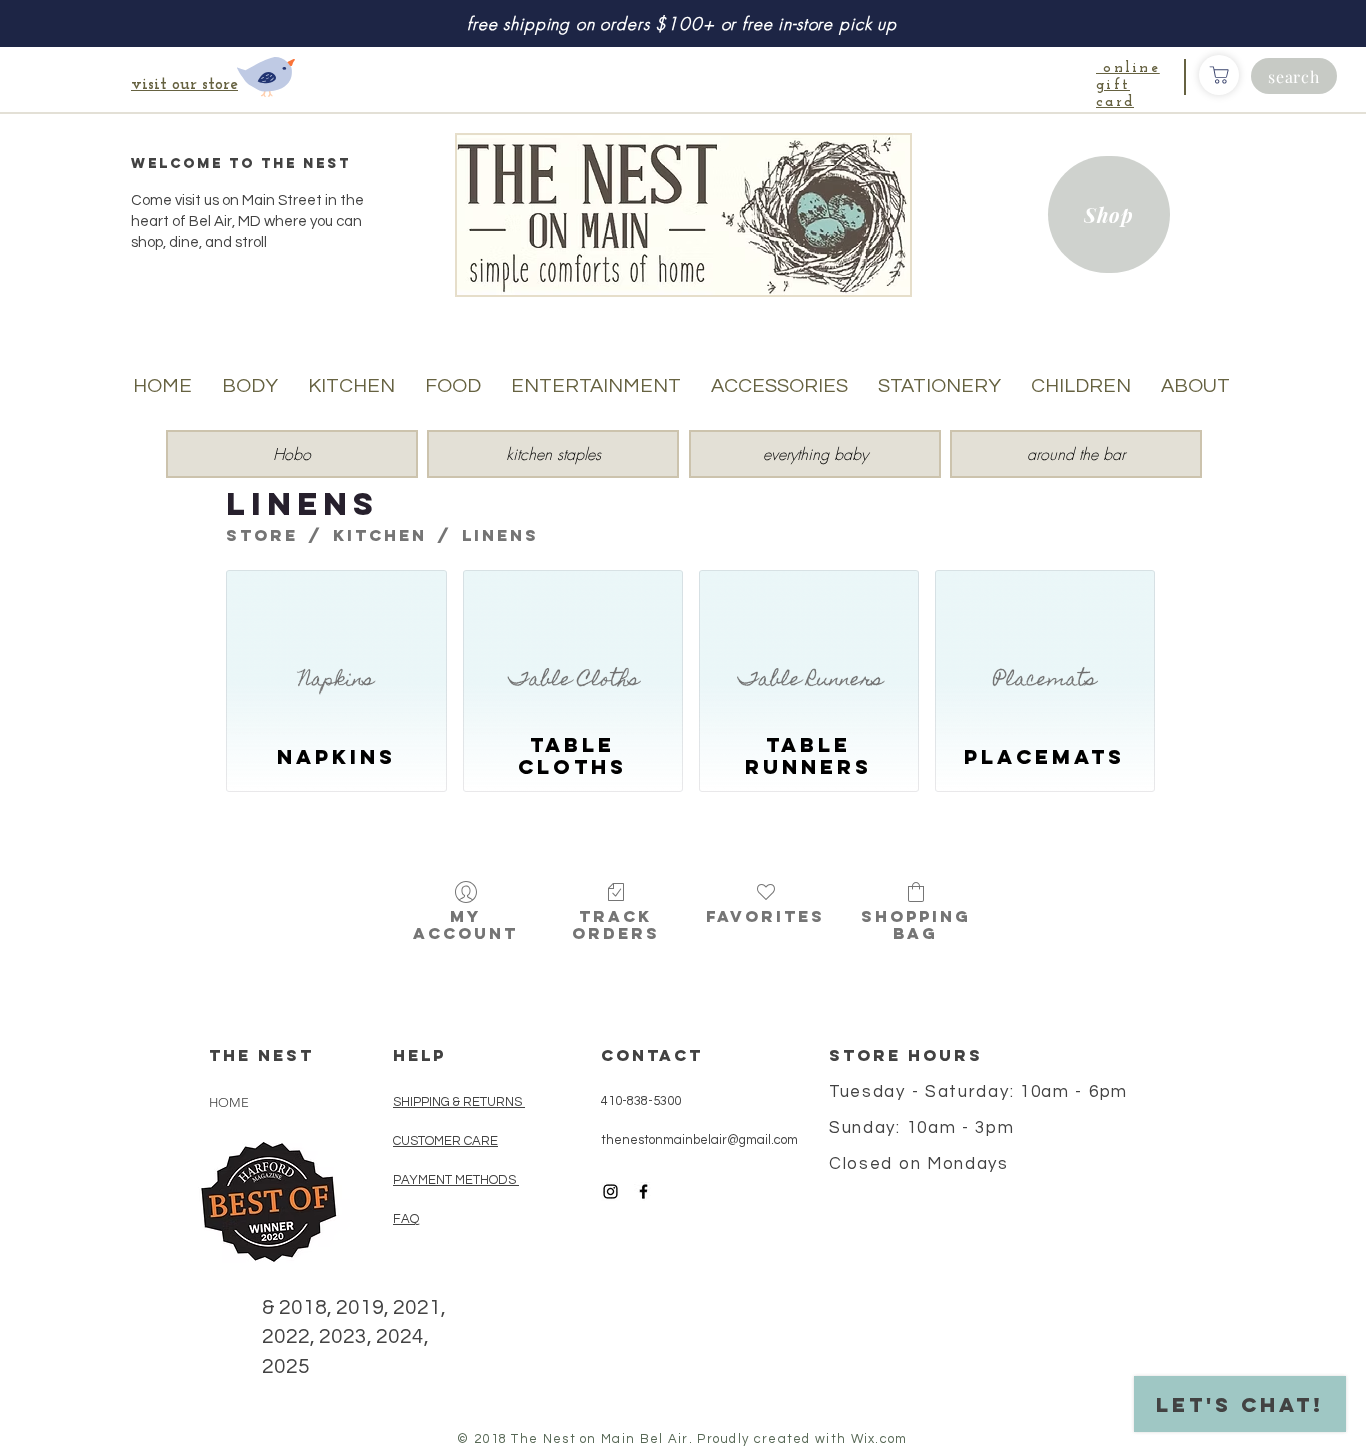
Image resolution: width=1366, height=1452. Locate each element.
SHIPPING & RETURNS (457, 1102)
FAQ (406, 1219)
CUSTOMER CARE (445, 1141)
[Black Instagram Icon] (610, 1191)
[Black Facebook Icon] (643, 1191)
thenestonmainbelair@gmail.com (699, 1140)
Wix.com (879, 1439)
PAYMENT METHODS (454, 1180)
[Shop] (1219, 75)
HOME (229, 1102)
